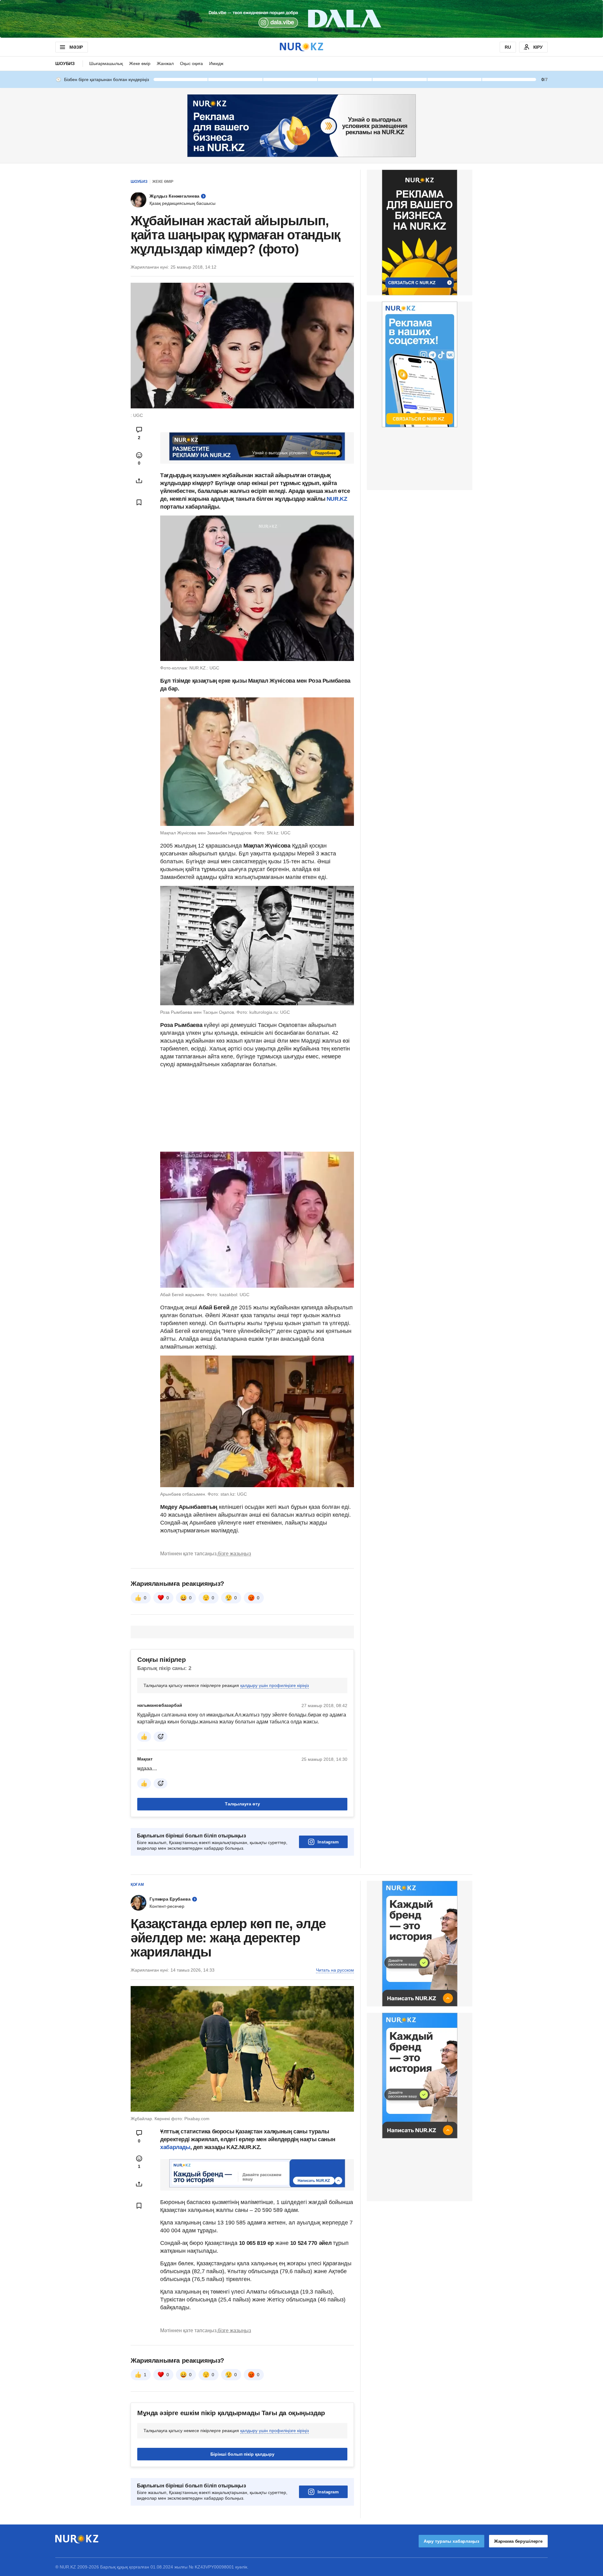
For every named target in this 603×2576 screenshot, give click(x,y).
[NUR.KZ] (301, 47)
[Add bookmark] (139, 502)
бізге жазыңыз (234, 1554)
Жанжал (165, 63)
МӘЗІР (76, 47)
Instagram (328, 1842)
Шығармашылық (106, 63)
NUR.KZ (337, 499)
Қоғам (137, 1885)
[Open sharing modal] (139, 481)
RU (508, 47)
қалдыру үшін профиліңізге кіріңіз (274, 1685)
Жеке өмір (140, 63)
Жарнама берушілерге (518, 2541)
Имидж (216, 63)
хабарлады (175, 2147)
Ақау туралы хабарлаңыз (451, 2541)
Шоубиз (65, 63)
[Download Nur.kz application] (301, 19)
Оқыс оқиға (191, 63)
